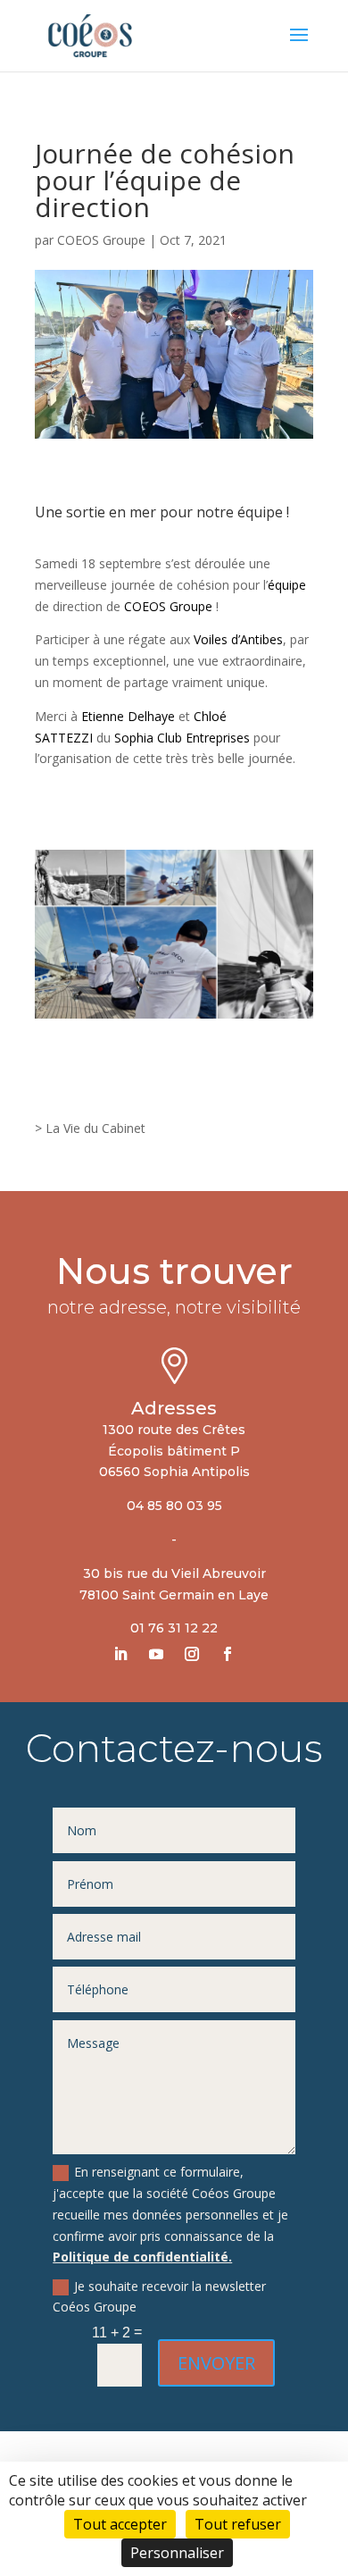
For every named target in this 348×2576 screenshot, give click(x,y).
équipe (287, 585)
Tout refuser (238, 2524)
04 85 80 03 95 (174, 1506)
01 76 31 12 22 (174, 1628)
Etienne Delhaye (128, 716)
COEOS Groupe (101, 240)
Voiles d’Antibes (238, 639)
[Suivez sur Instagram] (192, 1654)
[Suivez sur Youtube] (156, 1654)
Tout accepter (120, 2524)
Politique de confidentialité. (142, 2257)
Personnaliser (177, 2553)
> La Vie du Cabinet (90, 1128)
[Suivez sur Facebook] (228, 1654)
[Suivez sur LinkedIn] (120, 1654)
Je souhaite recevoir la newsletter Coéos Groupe (159, 2297)
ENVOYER (216, 2363)
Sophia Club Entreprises (182, 738)
